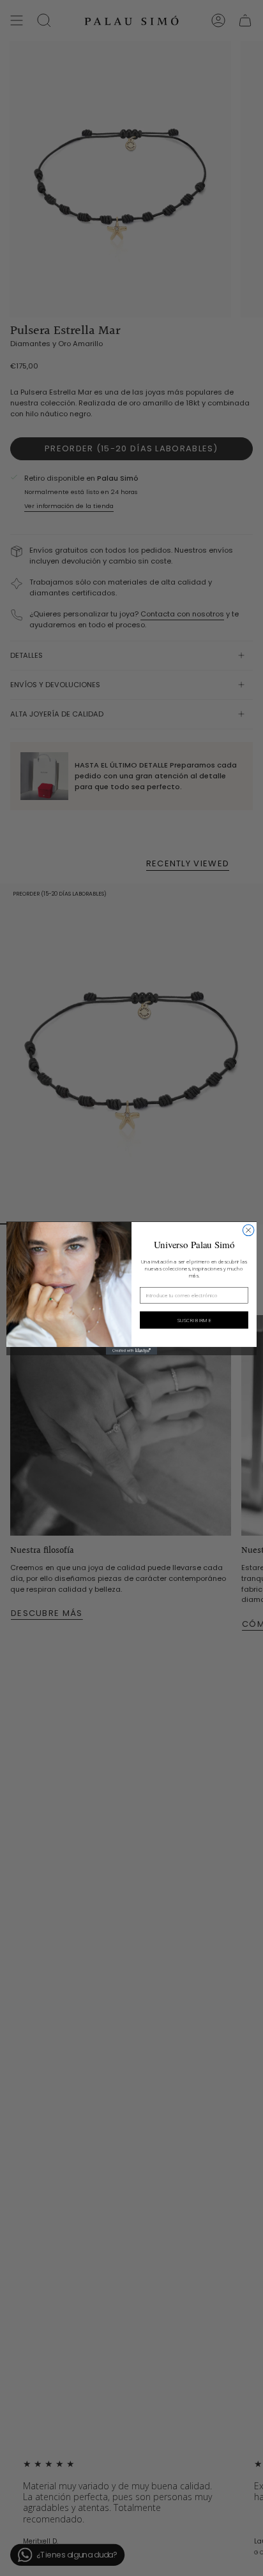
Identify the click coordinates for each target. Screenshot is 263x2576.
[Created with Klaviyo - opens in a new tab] (131, 1350)
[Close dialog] (248, 1230)
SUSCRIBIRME (194, 1320)
